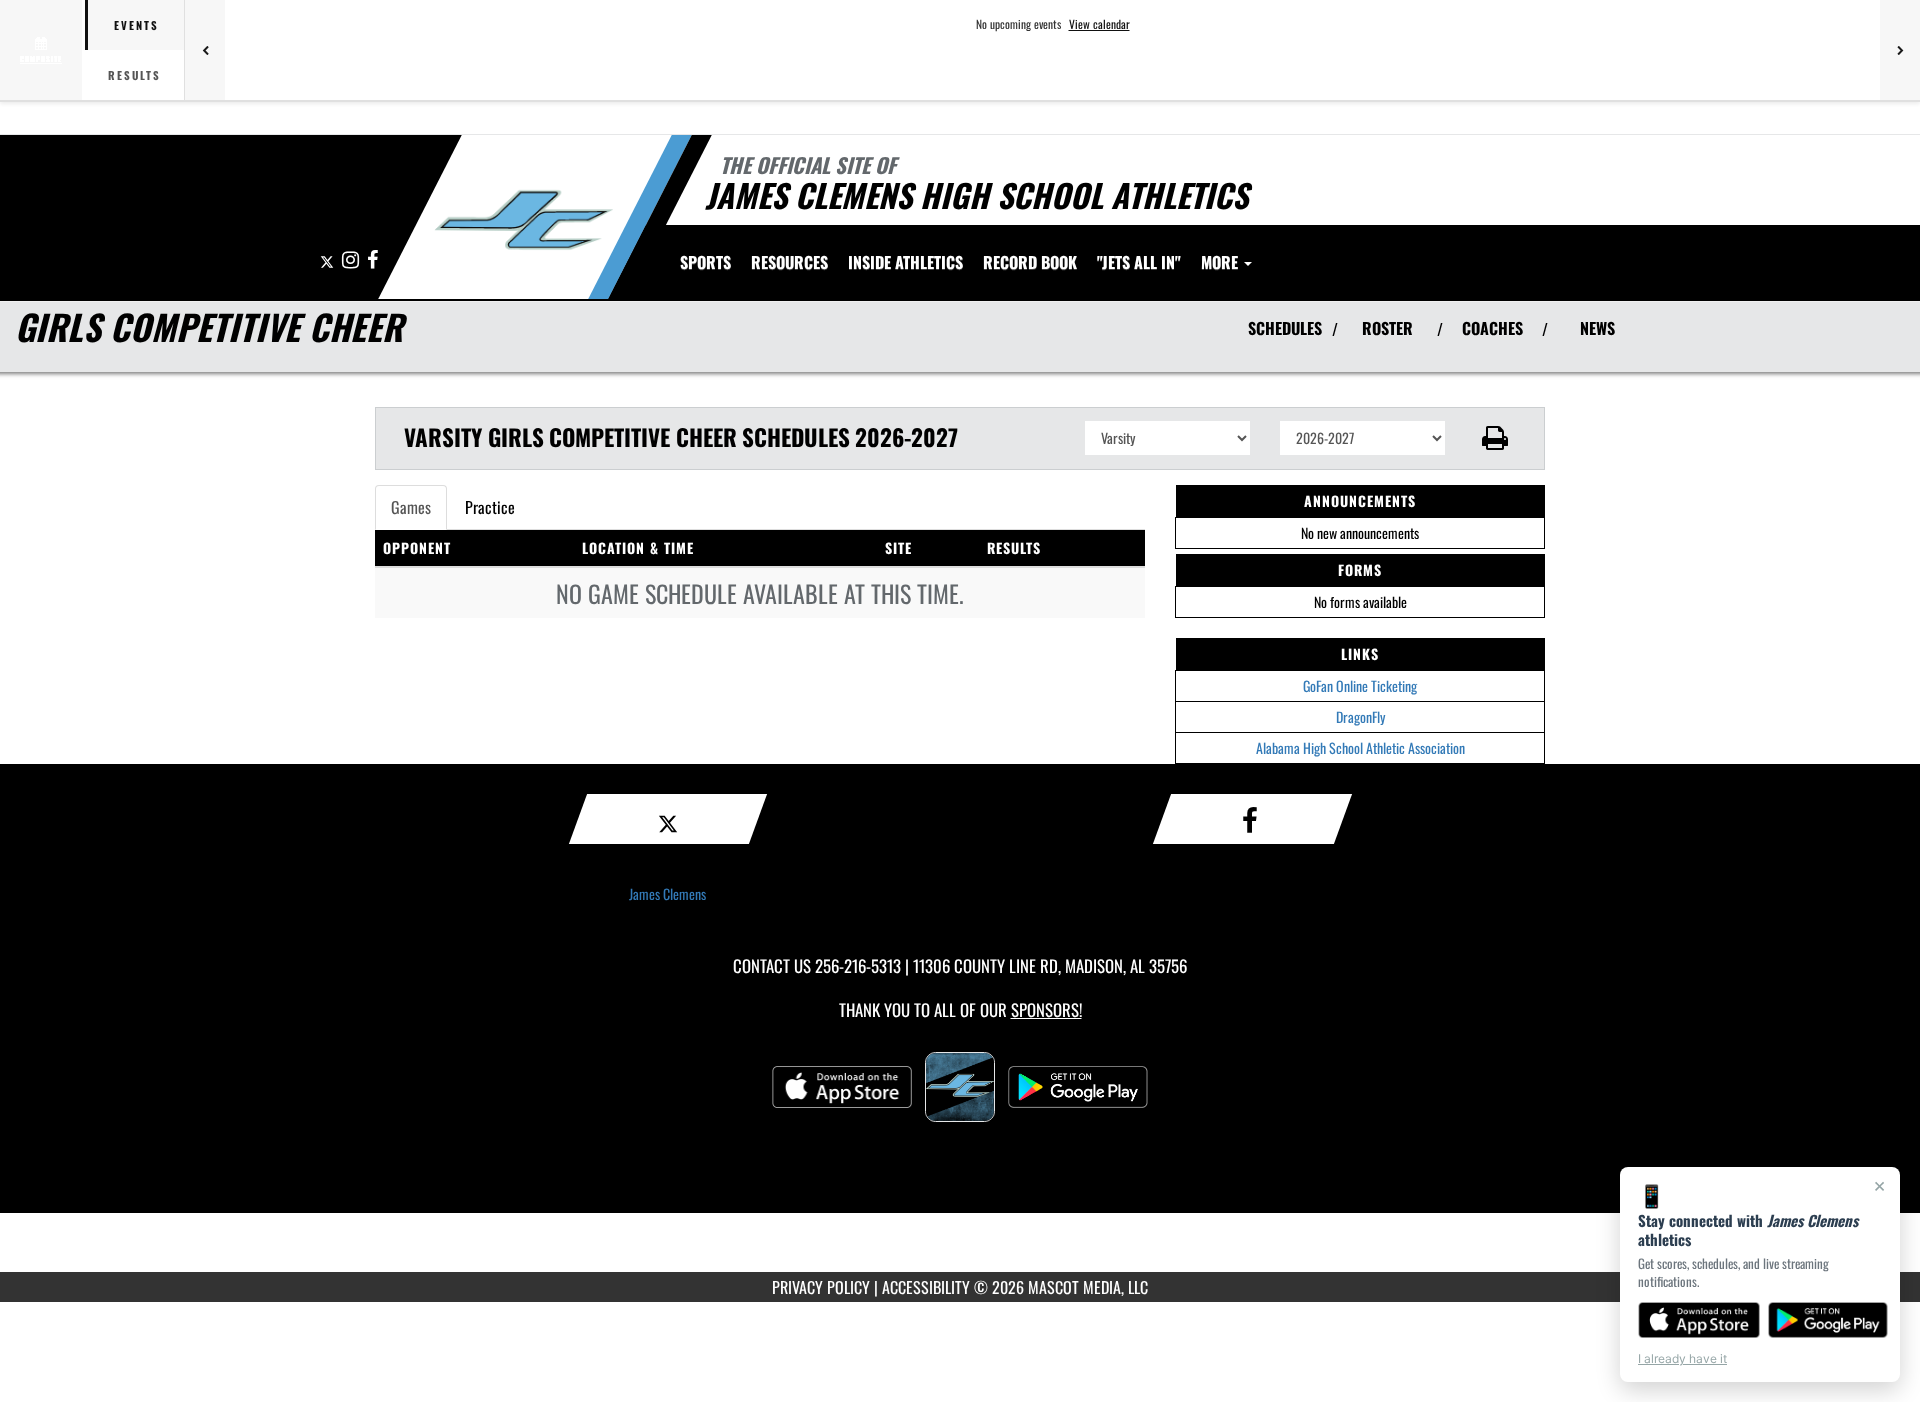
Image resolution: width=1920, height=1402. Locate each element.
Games (411, 507)
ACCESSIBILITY (926, 1287)
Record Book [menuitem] (1030, 262)
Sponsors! (1046, 1009)
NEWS (1597, 328)
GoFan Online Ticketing (1360, 685)
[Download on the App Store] (1699, 1320)
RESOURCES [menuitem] (789, 262)
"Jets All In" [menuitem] (1139, 262)
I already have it (1682, 1358)
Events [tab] (136, 25)
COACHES (1492, 328)
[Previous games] (205, 50)
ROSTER (1387, 328)
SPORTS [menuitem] (705, 262)
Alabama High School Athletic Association (1360, 747)
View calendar (1099, 24)
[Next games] (1900, 50)
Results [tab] (134, 75)
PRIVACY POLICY (821, 1287)
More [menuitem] (1221, 262)
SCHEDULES (1285, 328)
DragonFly (1360, 716)
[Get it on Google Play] (1828, 1320)
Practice (490, 507)
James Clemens (667, 893)
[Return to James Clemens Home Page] (523, 220)
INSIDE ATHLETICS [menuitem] (905, 262)
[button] (1495, 438)
